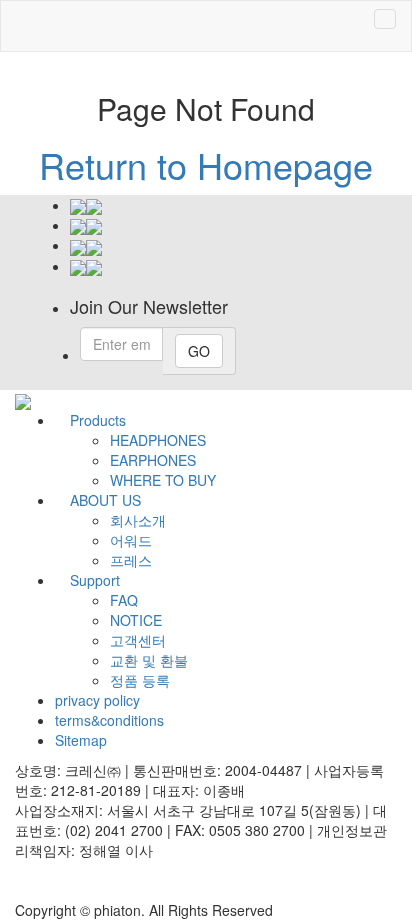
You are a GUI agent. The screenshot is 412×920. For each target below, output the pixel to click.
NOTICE (136, 620)
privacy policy (97, 700)
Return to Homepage (206, 164)
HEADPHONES (158, 440)
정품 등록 (140, 680)
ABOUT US (105, 500)
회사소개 (138, 520)
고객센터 (138, 640)
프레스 (131, 560)
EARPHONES (153, 460)
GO (199, 351)
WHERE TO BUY (163, 480)
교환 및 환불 (149, 660)
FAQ (124, 600)
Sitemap (81, 740)
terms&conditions (109, 720)
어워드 (131, 540)
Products (98, 420)
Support (95, 580)
